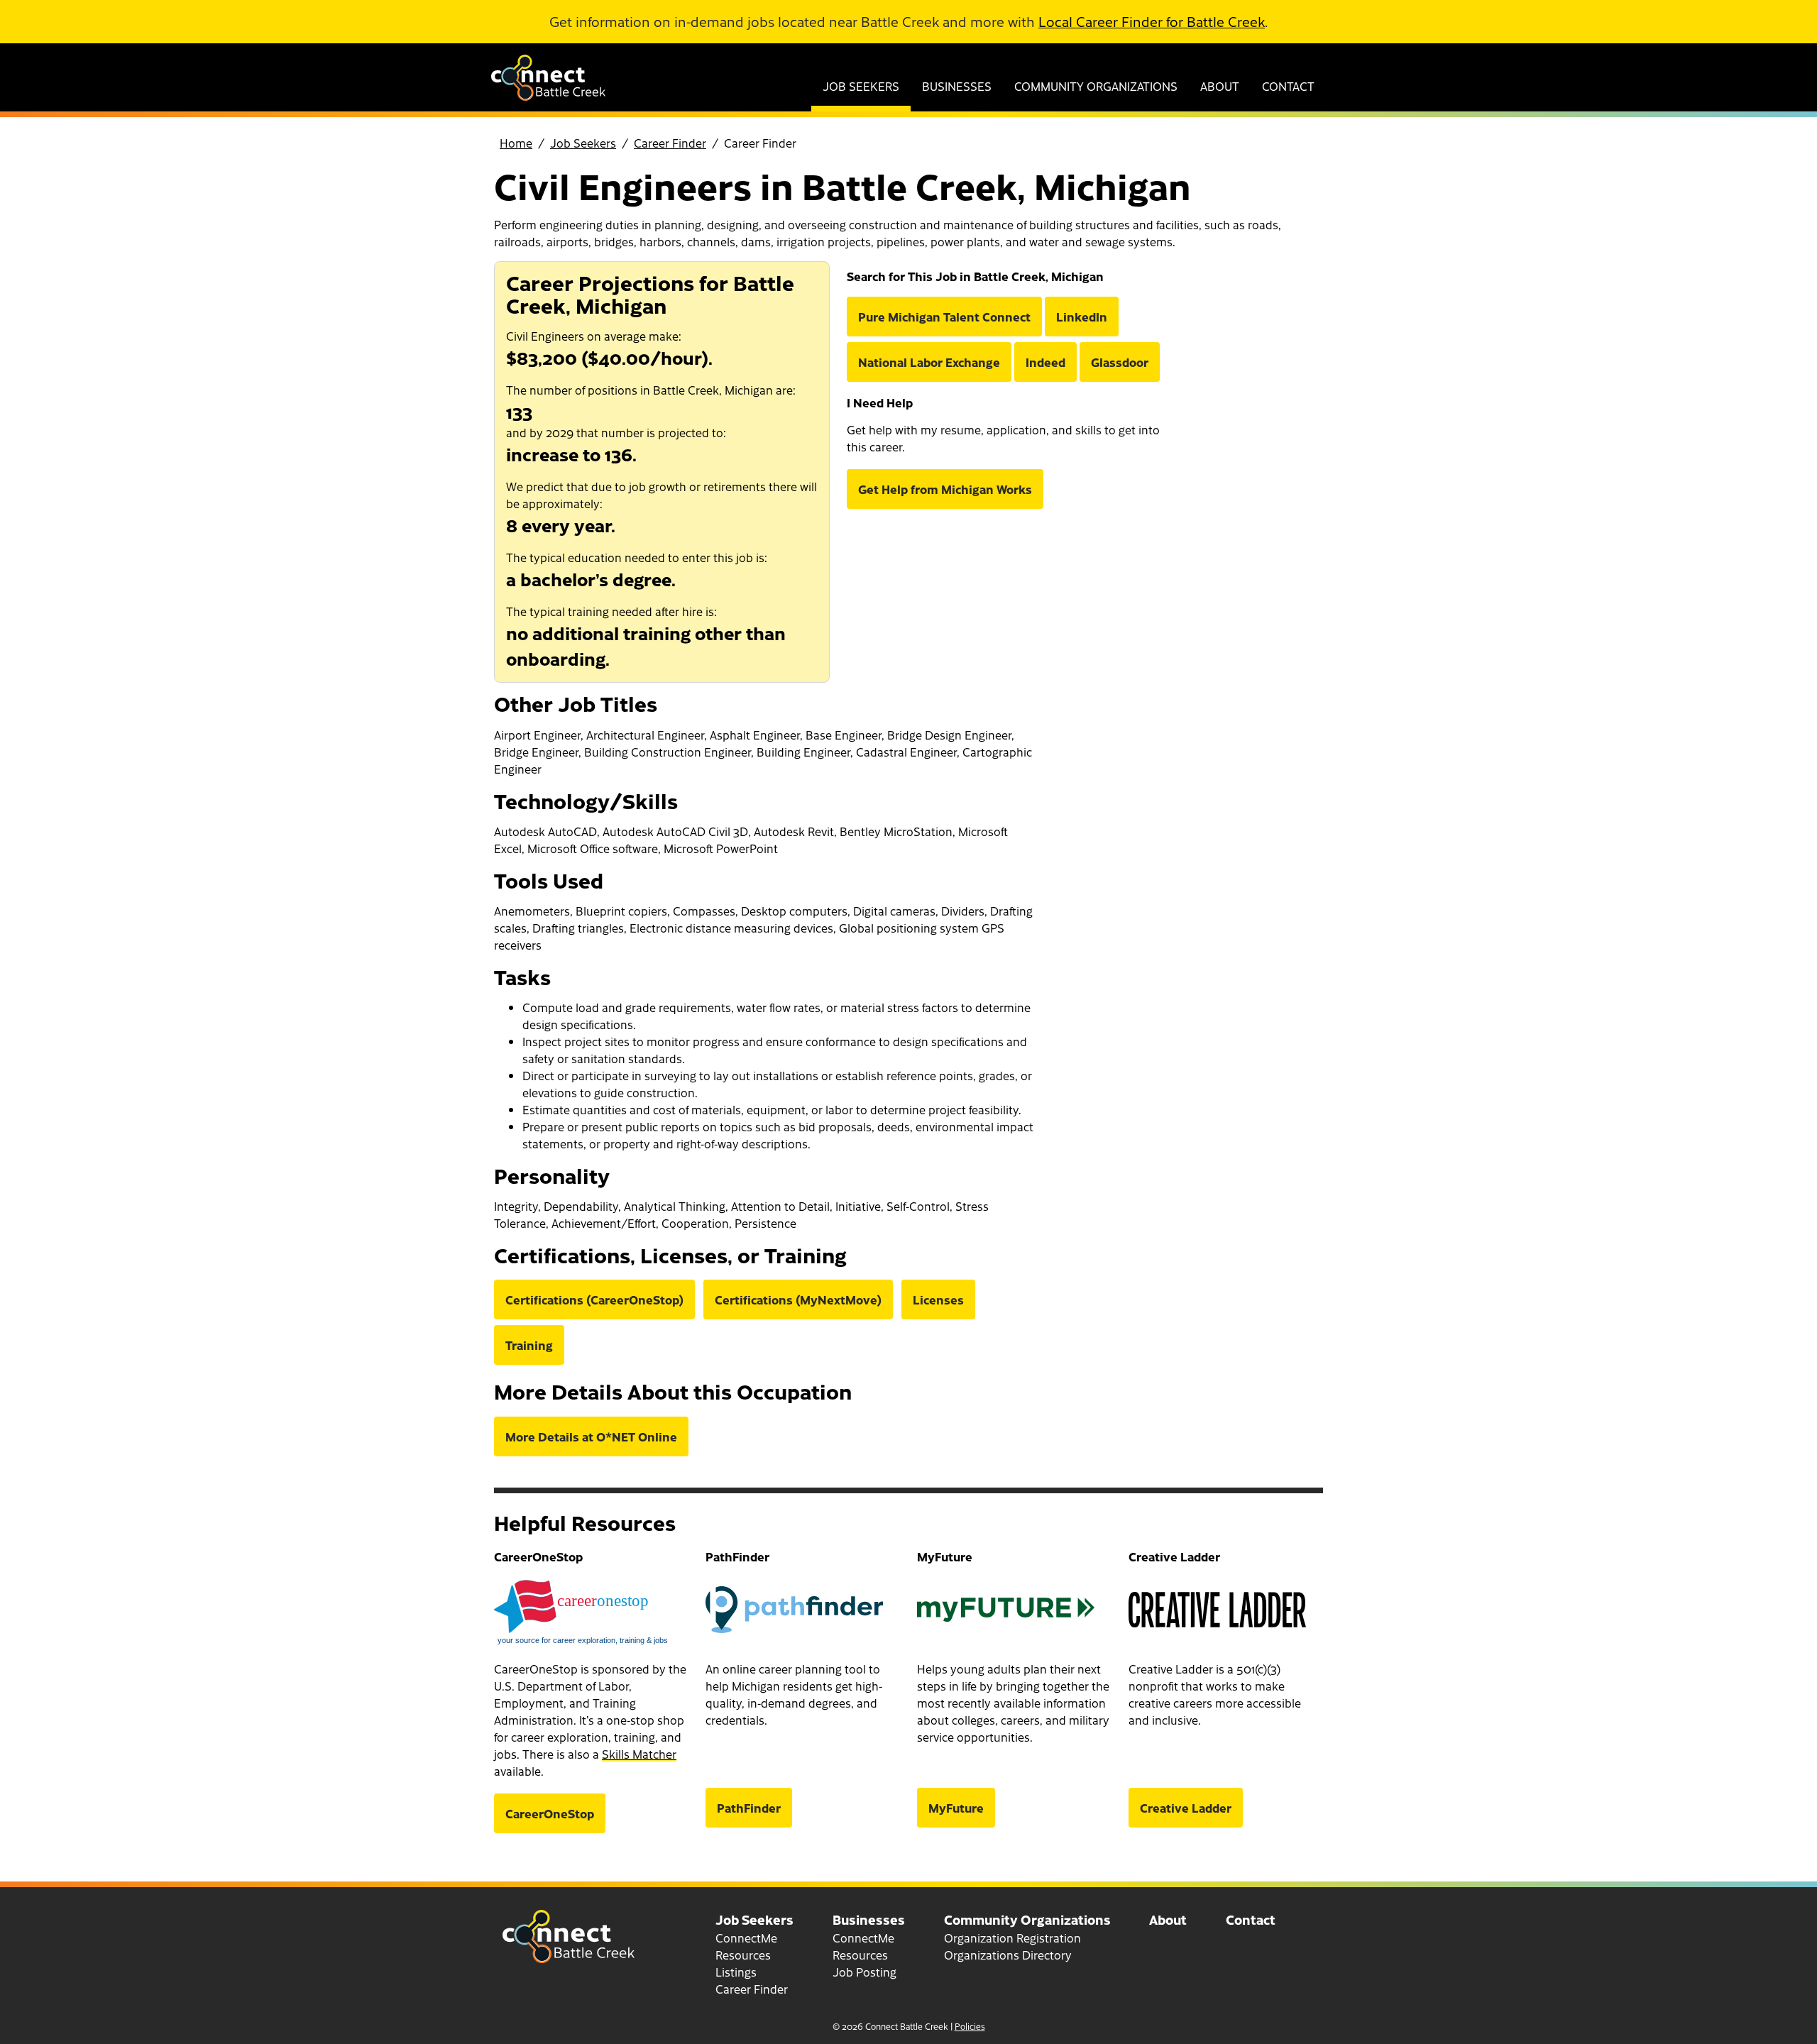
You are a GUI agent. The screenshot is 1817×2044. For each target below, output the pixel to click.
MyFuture (956, 1808)
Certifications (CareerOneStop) (594, 1300)
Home (516, 143)
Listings (736, 1972)
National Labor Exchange (929, 362)
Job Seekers (861, 86)
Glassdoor (1120, 362)
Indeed (1045, 362)
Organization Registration (1012, 1938)
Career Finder (670, 143)
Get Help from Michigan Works (945, 489)
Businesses (957, 86)
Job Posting (864, 1972)
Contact (1288, 86)
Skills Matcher (639, 1754)
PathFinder (749, 1808)
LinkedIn (1082, 317)
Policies (970, 2026)
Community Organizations (1096, 86)
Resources (743, 1955)
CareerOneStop (550, 1813)
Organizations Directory (1008, 1955)
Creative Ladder (1186, 1808)
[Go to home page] (548, 96)
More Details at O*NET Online (591, 1436)
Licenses (938, 1300)
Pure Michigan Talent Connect (944, 317)
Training (529, 1345)
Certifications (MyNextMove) (798, 1300)
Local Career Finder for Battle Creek (1152, 21)
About (1220, 86)
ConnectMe (746, 1938)
